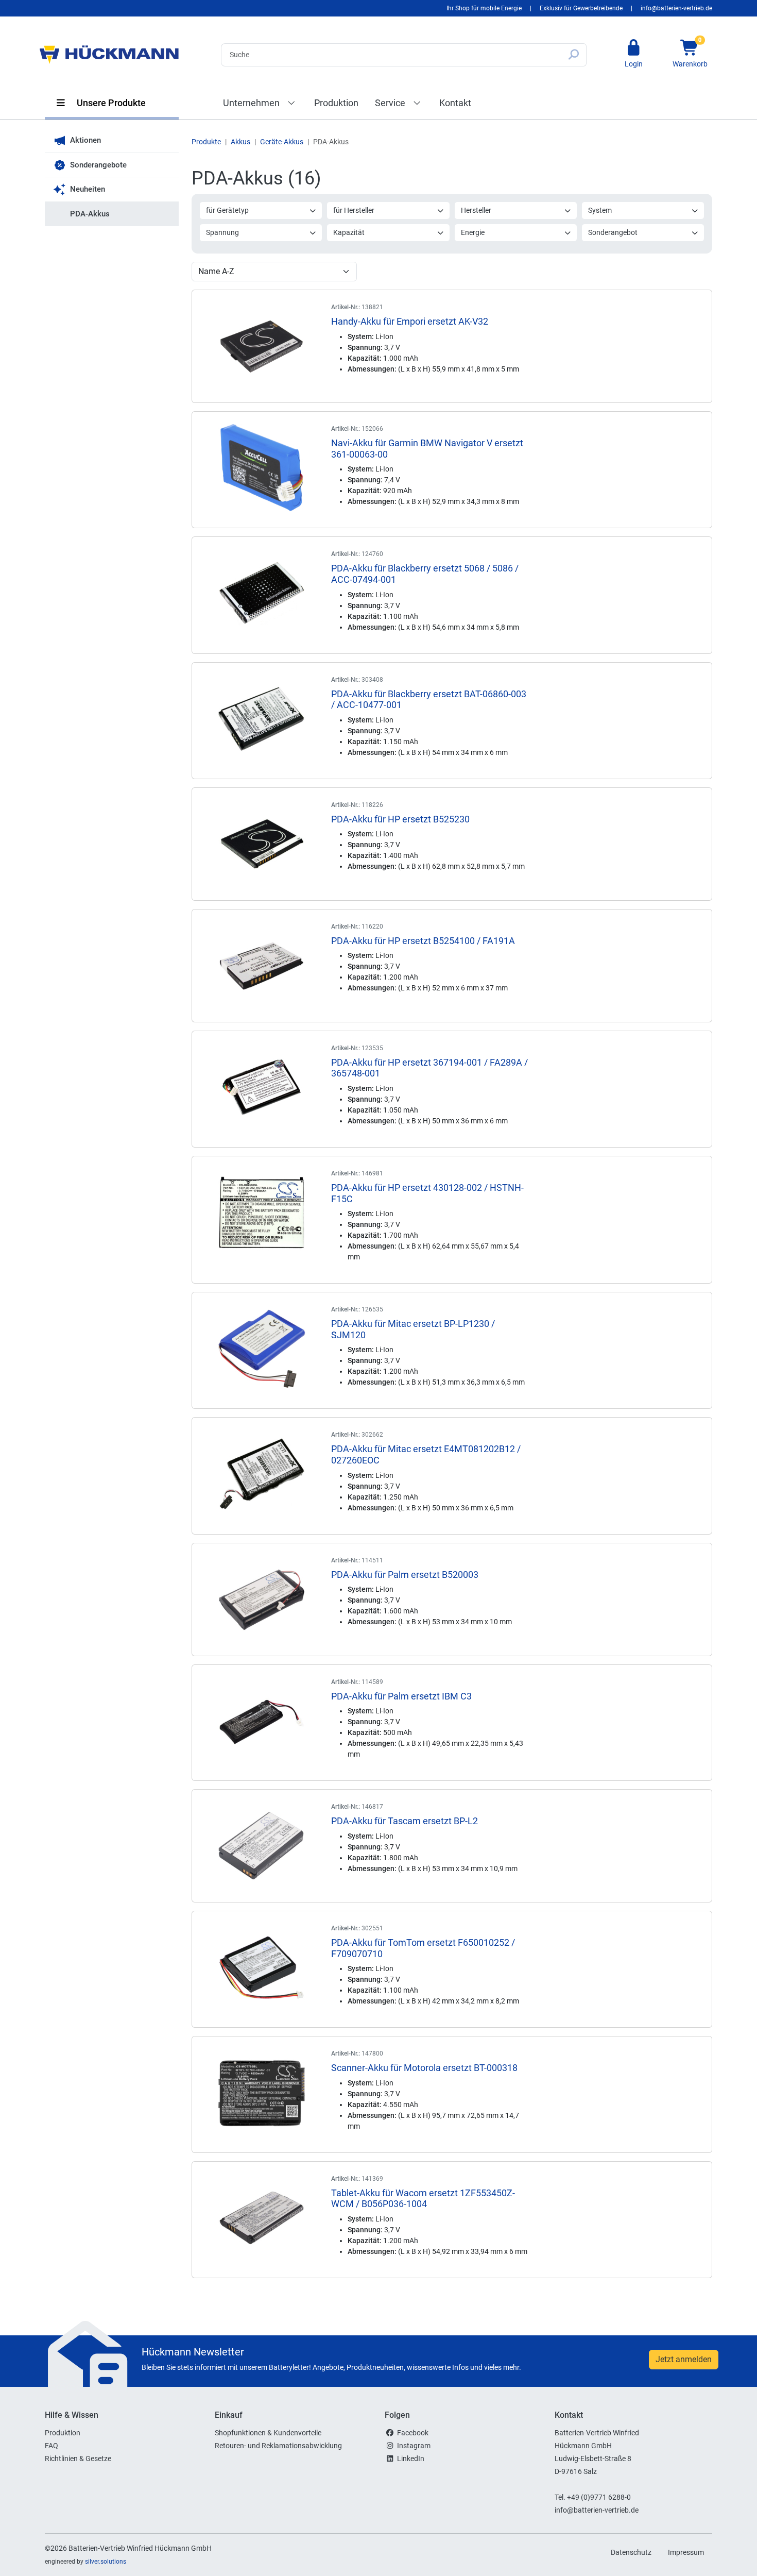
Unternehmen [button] (252, 103)
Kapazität (349, 232)
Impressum (686, 2552)
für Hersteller (354, 210)
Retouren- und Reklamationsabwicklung (278, 2446)
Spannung (222, 232)
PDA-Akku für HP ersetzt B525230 (400, 819)
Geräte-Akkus (282, 142)
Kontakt (455, 103)
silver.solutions (106, 2562)
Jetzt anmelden (684, 2359)
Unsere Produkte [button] (110, 103)
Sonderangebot (613, 232)
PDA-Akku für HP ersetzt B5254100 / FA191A (423, 941)
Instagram (414, 2446)
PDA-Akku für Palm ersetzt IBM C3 (401, 1696)
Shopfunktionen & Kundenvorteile (268, 2433)
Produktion (336, 103)
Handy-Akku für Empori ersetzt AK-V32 (410, 321)
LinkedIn (411, 2459)
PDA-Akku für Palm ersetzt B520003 (405, 1575)
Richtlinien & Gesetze (78, 2459)
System (600, 210)
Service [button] (391, 103)
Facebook (413, 2433)
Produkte (206, 142)
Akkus (240, 142)
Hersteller (476, 210)
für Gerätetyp (227, 210)
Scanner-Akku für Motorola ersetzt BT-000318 (424, 2068)
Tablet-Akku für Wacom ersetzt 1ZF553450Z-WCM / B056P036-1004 (423, 2199)
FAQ (51, 2446)
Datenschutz (631, 2552)
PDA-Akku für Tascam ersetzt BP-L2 (405, 1821)
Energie (473, 232)
